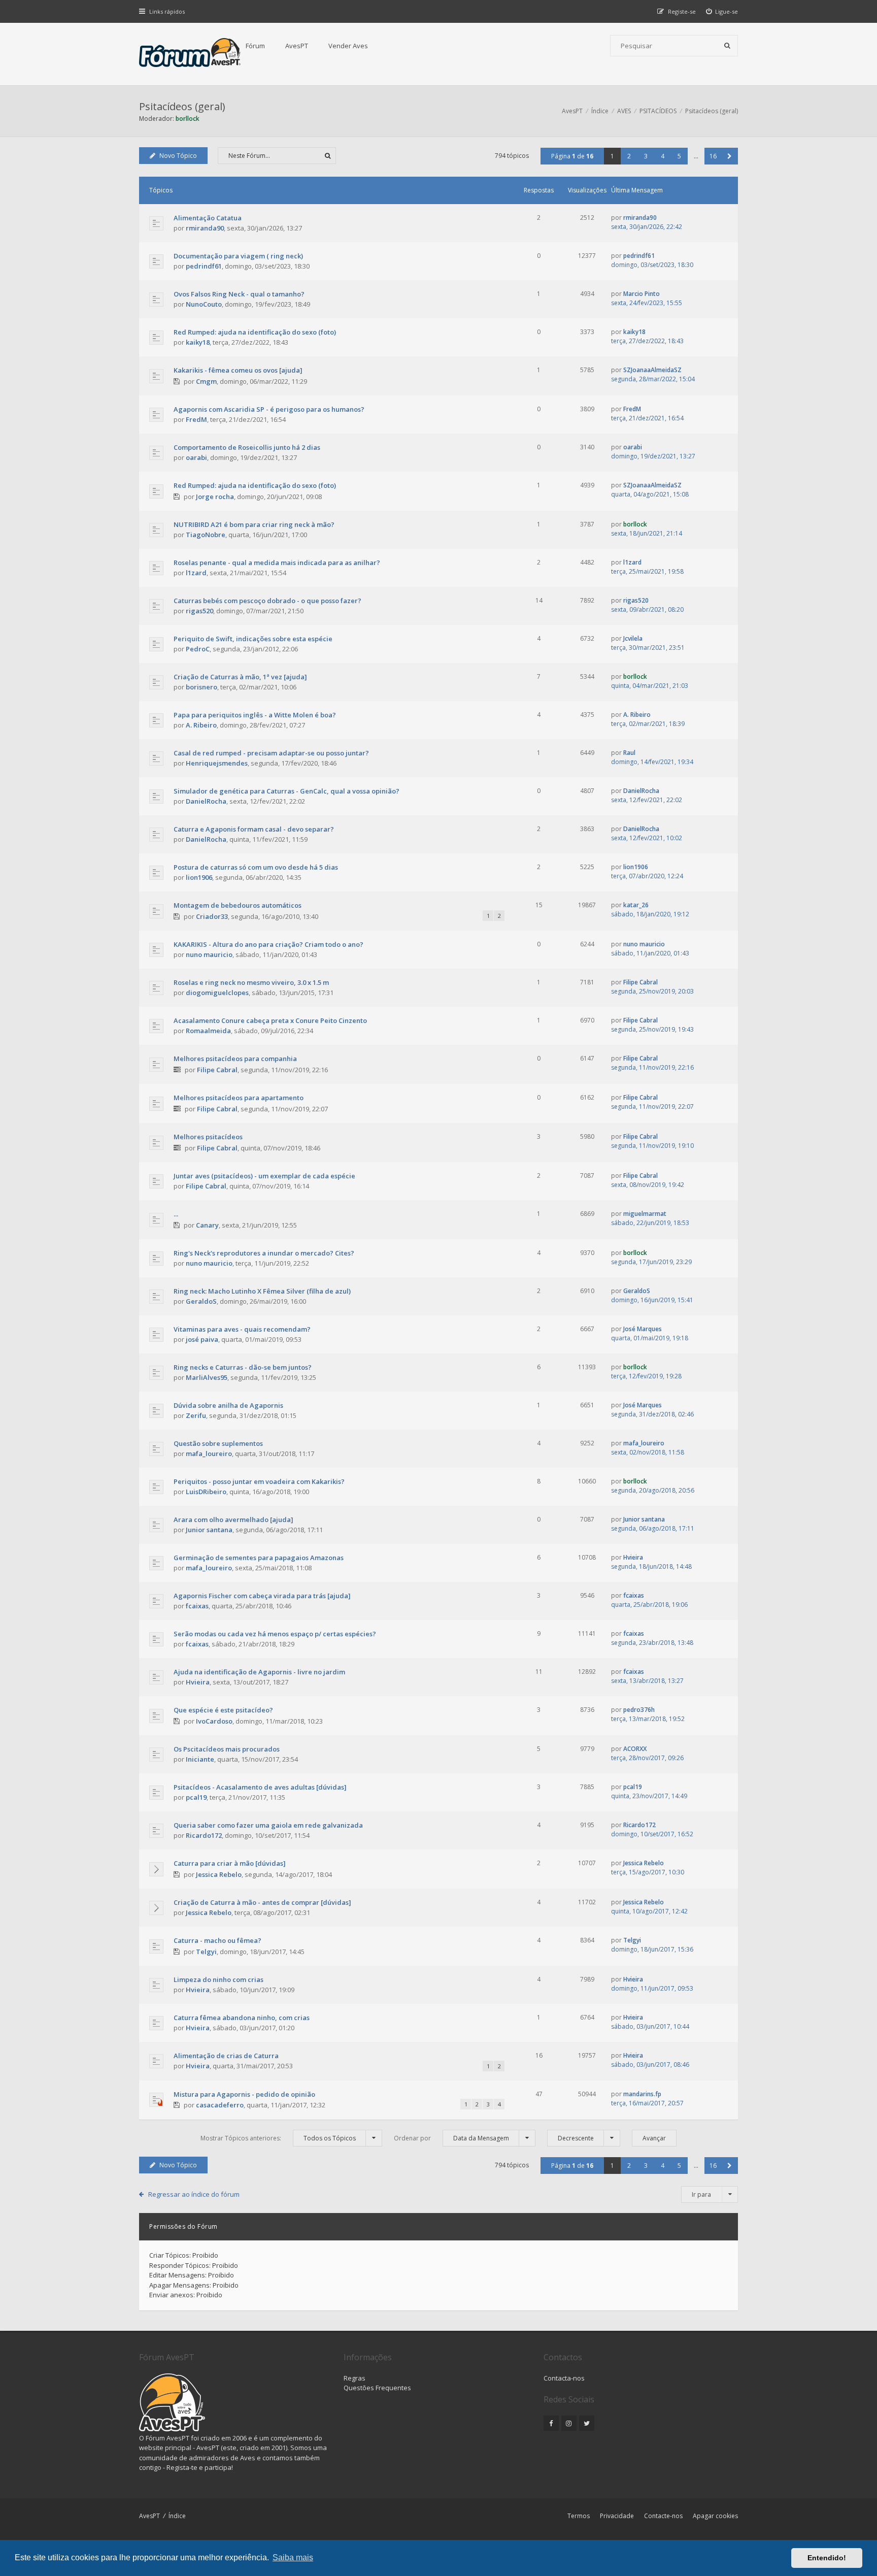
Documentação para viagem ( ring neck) (238, 256)
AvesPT (297, 46)
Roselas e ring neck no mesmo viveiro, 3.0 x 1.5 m (251, 982)
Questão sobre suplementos (218, 1443)
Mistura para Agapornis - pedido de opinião (244, 2094)
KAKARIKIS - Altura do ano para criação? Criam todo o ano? (268, 944)
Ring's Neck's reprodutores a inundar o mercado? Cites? (264, 1253)
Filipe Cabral (640, 982)
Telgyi (206, 1952)
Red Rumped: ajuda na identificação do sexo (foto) (255, 332)
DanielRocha (206, 801)
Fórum (255, 46)
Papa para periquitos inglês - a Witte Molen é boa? (255, 715)
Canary (207, 1225)
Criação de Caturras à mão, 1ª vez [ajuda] (240, 677)
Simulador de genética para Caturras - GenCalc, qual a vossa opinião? (286, 791)
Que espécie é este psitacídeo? (223, 1710)
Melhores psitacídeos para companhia (235, 1059)
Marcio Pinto (642, 294)
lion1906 (199, 877)
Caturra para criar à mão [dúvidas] (230, 1863)
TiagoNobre (206, 535)
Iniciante (200, 1759)
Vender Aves (348, 46)
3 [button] (646, 156)
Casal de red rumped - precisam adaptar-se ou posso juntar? (271, 753)
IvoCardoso (214, 1721)
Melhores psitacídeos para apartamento (239, 1098)
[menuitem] (722, 11)
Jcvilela (633, 638)
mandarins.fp (642, 2094)
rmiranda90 (205, 228)
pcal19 (196, 1797)
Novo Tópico (178, 156)
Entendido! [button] (827, 2558)
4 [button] (663, 156)
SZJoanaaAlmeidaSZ (652, 370)
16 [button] (713, 156)
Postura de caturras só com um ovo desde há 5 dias (256, 867)
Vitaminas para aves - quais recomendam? (242, 1329)
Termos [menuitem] (579, 2516)
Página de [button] (572, 156)
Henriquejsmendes (217, 763)
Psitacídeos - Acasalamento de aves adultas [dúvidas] (260, 1787)
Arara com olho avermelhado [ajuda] (233, 1520)
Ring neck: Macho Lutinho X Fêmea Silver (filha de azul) (262, 1291)
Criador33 (212, 916)
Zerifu (196, 1415)
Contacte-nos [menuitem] (663, 2516)
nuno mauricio (209, 954)
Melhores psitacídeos (208, 1137)
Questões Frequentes (377, 2388)
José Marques (643, 1329)
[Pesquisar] (727, 46)
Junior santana (209, 1530)
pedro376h (639, 1710)
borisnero (201, 687)
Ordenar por (451, 2138)
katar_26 (636, 905)
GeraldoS (201, 1301)
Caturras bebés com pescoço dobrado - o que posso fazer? (267, 601)
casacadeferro (220, 2105)
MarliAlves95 (207, 1377)
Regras (355, 2378)
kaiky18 (198, 342)
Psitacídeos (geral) (182, 106)
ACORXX (635, 1749)
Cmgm (206, 381)
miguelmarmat (645, 1214)
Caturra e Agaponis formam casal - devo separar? (254, 829)
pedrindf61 (204, 266)
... (176, 1214)
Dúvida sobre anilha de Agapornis (228, 1405)
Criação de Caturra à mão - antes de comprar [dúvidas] (262, 1902)
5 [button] (679, 156)
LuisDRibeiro (206, 1492)
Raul (629, 753)
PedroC (198, 649)
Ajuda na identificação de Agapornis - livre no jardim (259, 1672)
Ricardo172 (204, 1835)
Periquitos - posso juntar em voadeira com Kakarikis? (259, 1481)
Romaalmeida (208, 1031)
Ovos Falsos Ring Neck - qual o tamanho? (239, 294)
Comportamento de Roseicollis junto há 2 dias (247, 447)
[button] (730, 156)
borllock (188, 119)
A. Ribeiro (201, 725)
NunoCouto (204, 304)
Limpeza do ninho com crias (218, 1979)
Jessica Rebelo (219, 1874)
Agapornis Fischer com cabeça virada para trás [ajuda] (262, 1596)
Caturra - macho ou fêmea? (217, 1940)
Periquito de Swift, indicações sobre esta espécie (253, 639)
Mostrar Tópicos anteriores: (278, 2138)
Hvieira (633, 1557)
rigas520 (199, 611)
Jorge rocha (215, 497)
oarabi (196, 457)
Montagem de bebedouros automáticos (238, 905)
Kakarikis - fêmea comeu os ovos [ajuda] (238, 370)
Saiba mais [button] (293, 2557)
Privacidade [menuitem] (617, 2516)
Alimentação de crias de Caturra (226, 2056)
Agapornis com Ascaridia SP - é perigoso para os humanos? (269, 409)
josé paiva (202, 1339)
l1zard (196, 573)
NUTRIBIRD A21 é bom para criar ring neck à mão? (254, 524)
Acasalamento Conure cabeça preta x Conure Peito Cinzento (270, 1020)
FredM (196, 419)
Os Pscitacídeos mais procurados (227, 1749)
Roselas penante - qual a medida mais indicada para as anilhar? (277, 563)
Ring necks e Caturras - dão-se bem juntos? (243, 1367)
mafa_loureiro (209, 1454)
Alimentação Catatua (208, 218)
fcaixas (197, 1606)
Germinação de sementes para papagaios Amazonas (259, 1558)
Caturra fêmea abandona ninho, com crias (242, 2018)
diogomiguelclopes (217, 993)
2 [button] (629, 156)
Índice (177, 2516)
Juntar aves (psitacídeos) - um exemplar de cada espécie (264, 1176)
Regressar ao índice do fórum (194, 2194)
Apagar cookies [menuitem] (715, 2516)
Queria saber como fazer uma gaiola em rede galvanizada (268, 1825)
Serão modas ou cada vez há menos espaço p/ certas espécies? (275, 1634)
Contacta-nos (564, 2378)
